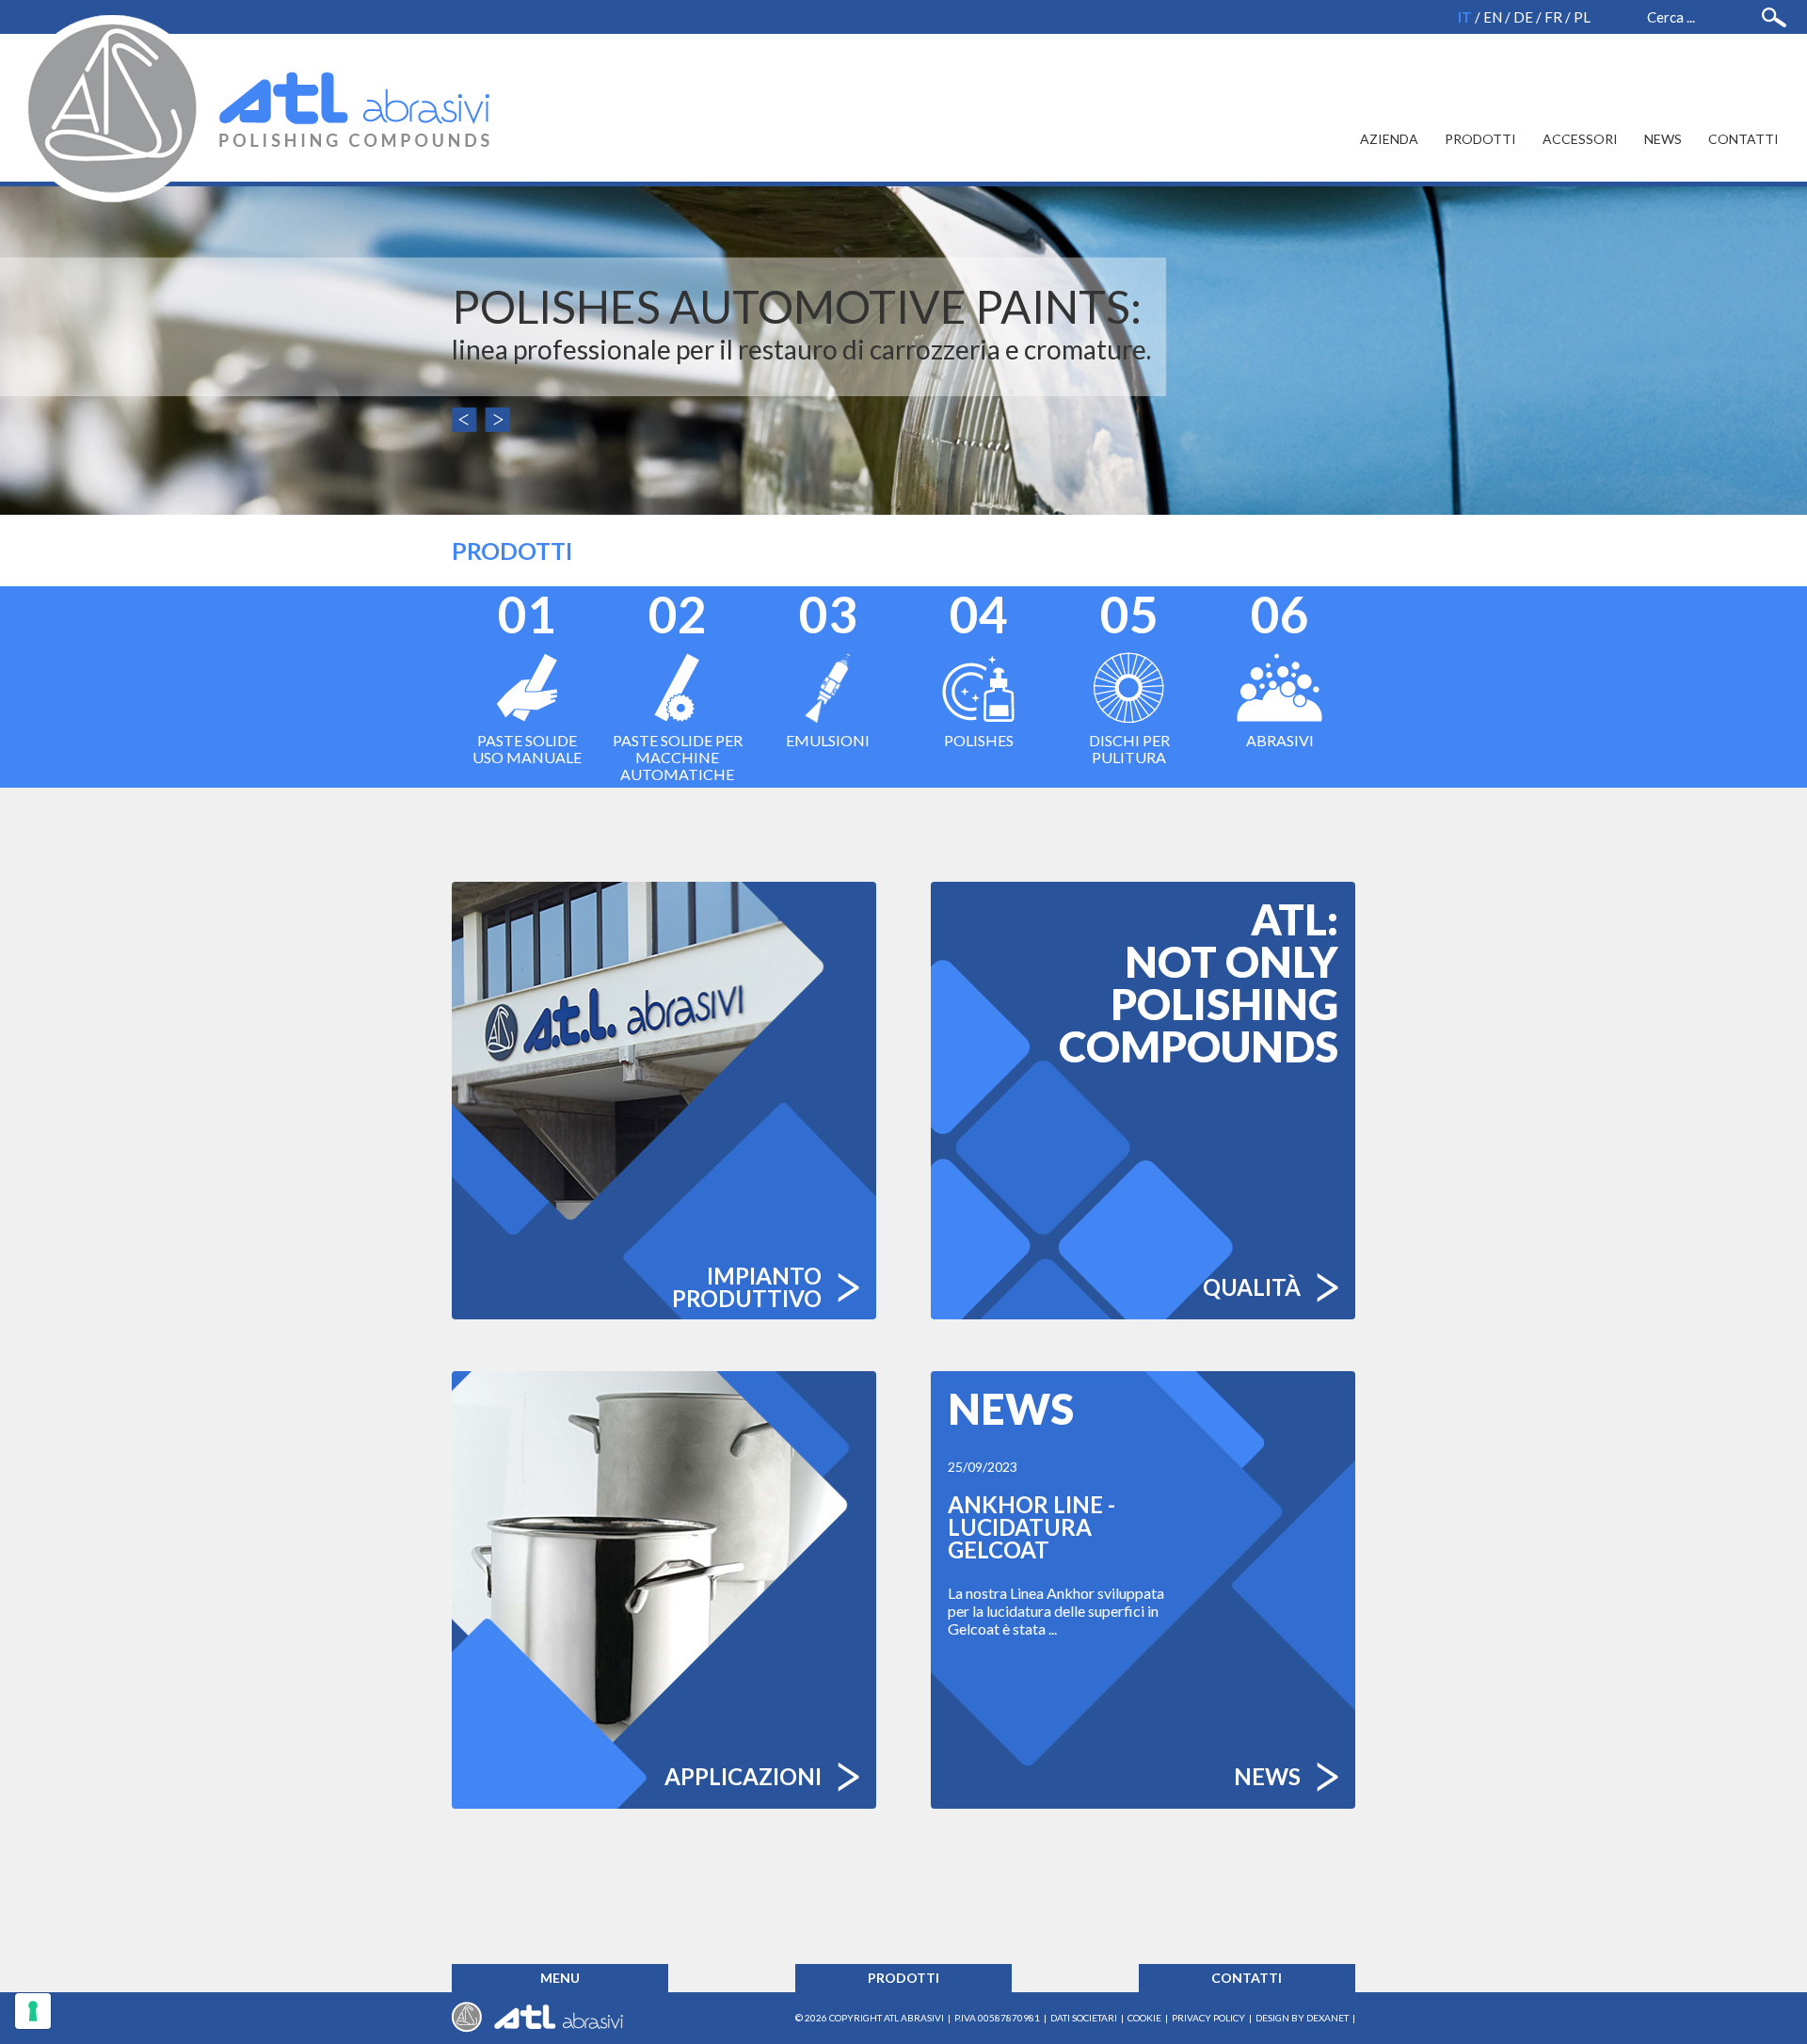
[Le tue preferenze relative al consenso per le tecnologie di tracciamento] (33, 2011)
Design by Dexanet (1302, 2018)
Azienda (1389, 139)
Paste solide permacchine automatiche (678, 685)
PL (1582, 17)
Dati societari (1084, 2018)
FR (1553, 17)
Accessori (1580, 139)
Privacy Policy (1208, 2018)
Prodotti (1480, 139)
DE (1523, 17)
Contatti (1743, 139)
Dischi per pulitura (1129, 676)
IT (1465, 17)
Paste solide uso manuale (527, 676)
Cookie (1144, 2018)
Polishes (979, 668)
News (1663, 139)
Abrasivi (1280, 668)
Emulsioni (828, 668)
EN (1493, 17)
